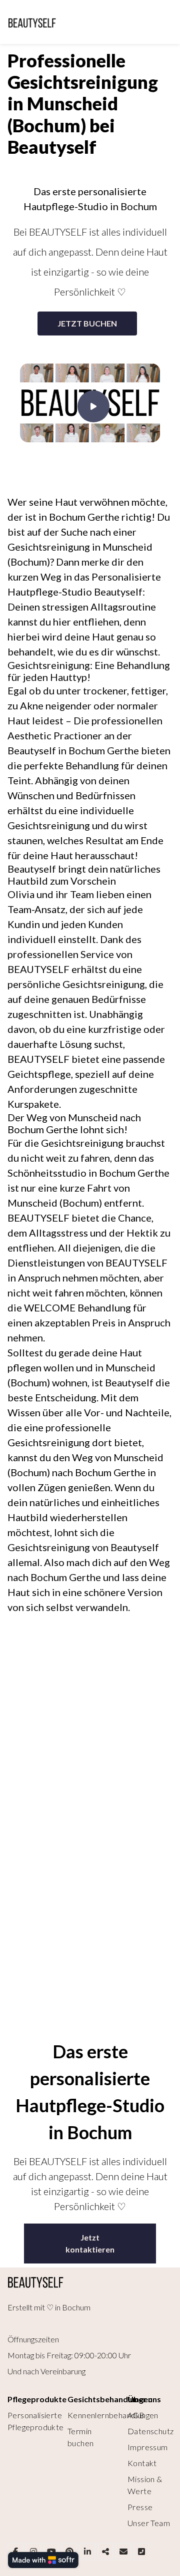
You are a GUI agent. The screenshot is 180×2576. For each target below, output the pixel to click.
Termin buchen (80, 2437)
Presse (140, 2507)
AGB (136, 2415)
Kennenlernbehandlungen (113, 2415)
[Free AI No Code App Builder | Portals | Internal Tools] (43, 2560)
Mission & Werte (145, 2485)
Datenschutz (150, 2431)
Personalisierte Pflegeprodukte (36, 2421)
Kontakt (142, 2463)
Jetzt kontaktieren (90, 2243)
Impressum (148, 2447)
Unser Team (149, 2523)
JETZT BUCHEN (87, 323)
